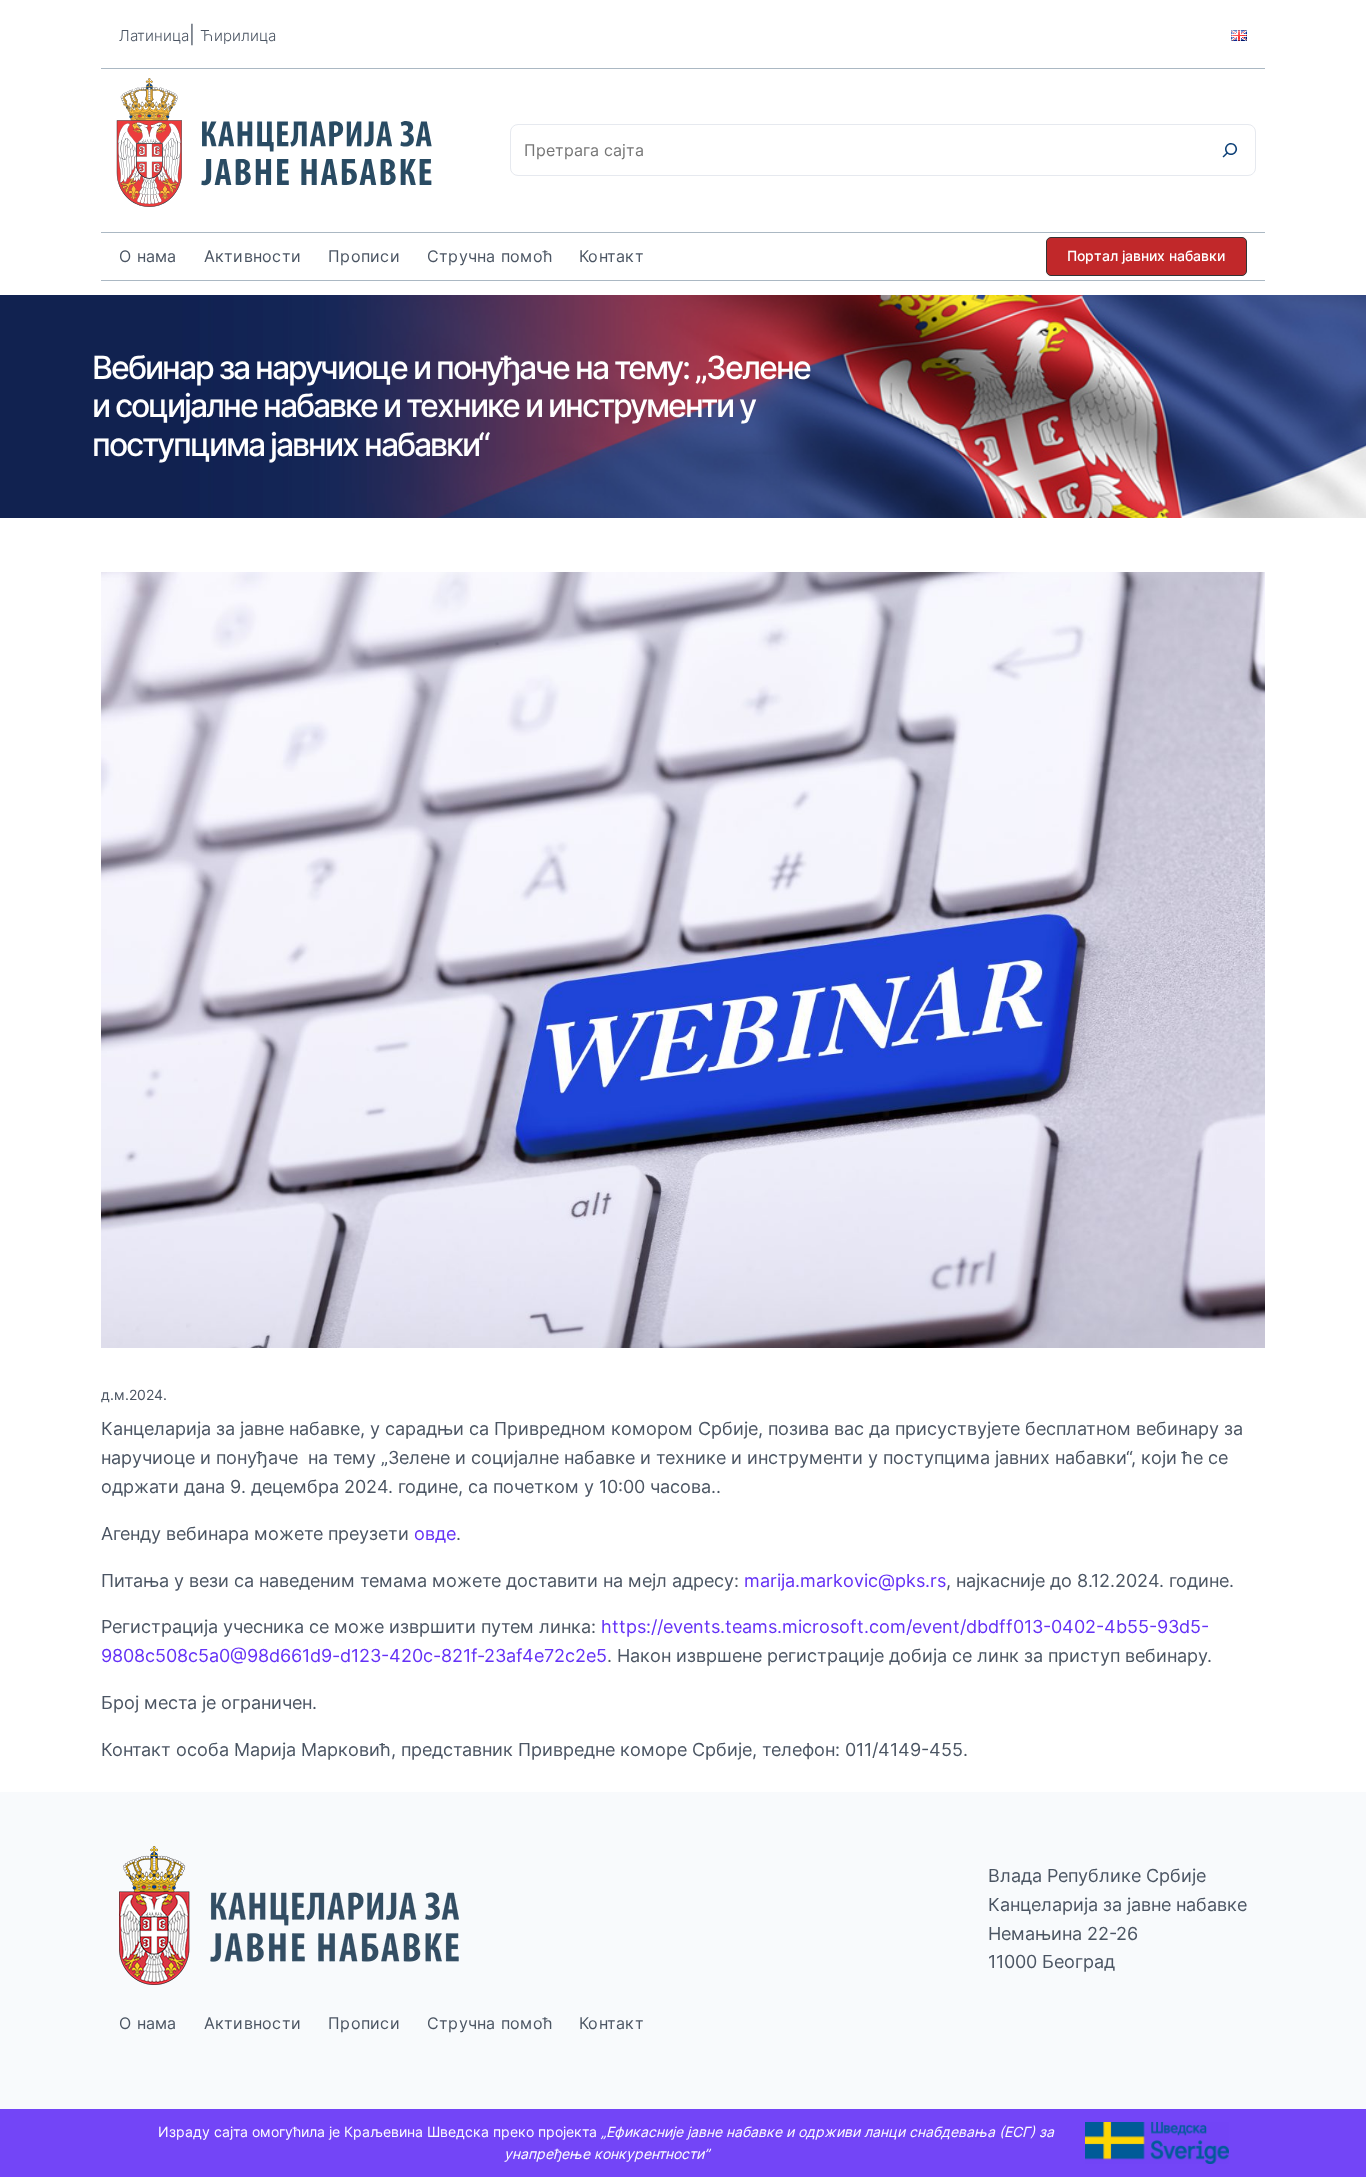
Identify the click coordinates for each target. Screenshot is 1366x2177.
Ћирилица (238, 35)
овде (435, 1533)
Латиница (154, 35)
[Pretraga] (1230, 150)
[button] (1146, 256)
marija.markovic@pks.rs (845, 1580)
